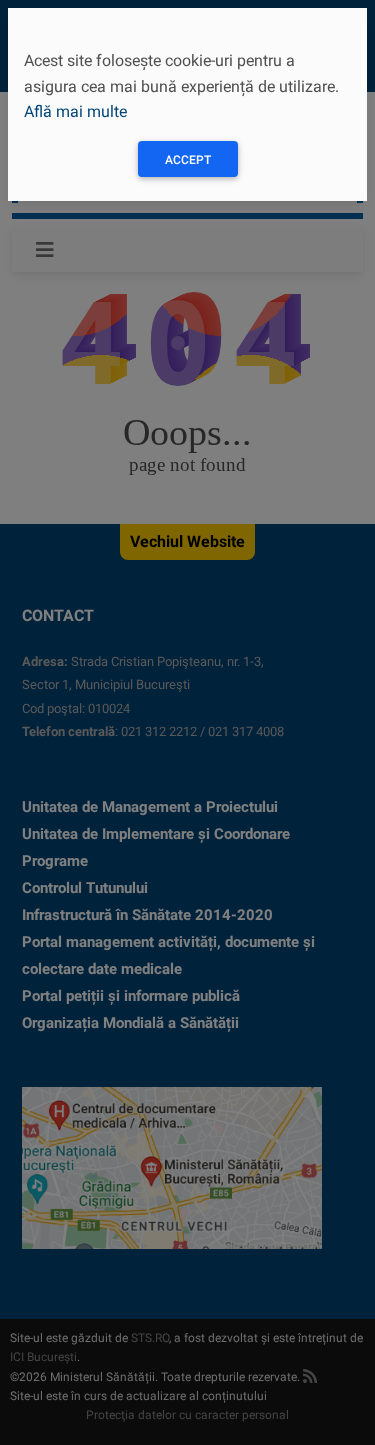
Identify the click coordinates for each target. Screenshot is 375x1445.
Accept (188, 160)
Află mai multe (75, 111)
